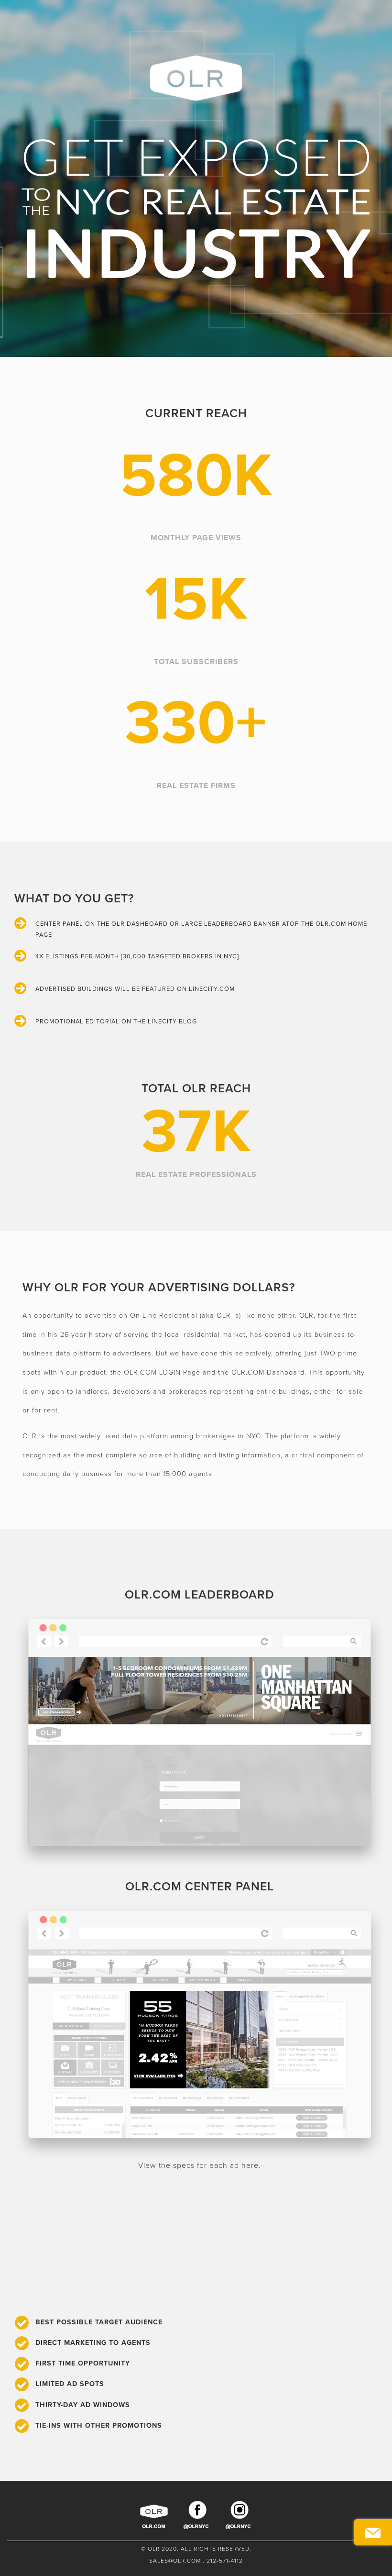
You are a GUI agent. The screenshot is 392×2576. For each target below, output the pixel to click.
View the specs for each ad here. (200, 2165)
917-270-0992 (364, 13)
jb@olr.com (323, 13)
